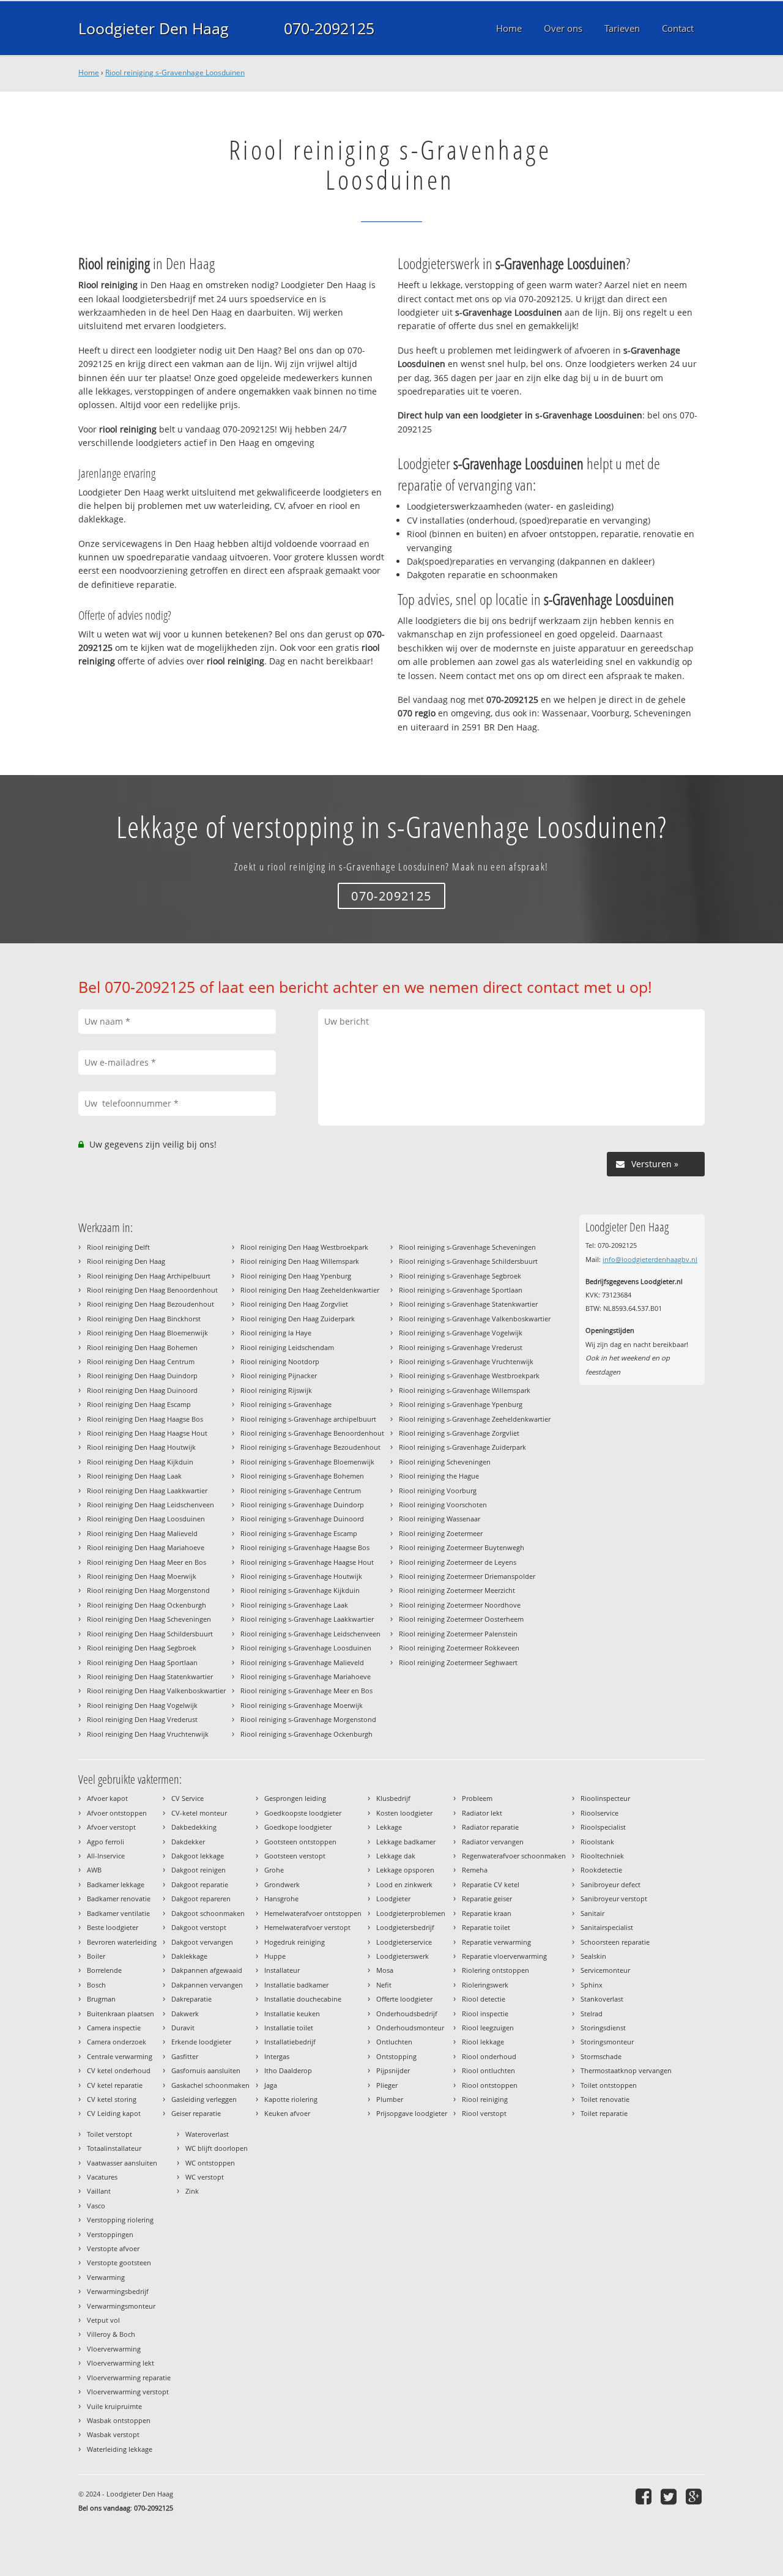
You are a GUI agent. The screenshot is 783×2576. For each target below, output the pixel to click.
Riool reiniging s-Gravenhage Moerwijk (302, 1705)
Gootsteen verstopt (295, 1856)
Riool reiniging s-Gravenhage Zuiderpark (462, 1447)
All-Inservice (106, 1856)
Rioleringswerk (485, 1985)
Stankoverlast (602, 1999)
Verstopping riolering (120, 2220)
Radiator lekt (482, 1813)
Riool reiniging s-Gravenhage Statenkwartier (468, 1304)
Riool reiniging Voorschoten (443, 1505)
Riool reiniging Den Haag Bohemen (142, 1347)
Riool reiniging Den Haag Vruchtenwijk (148, 1734)
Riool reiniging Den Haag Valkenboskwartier (156, 1691)
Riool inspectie (485, 2014)
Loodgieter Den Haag (154, 28)
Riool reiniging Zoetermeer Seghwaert (458, 1662)
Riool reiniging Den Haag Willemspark (300, 1261)
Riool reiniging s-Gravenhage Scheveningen (467, 1247)
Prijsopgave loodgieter (412, 2113)
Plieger (387, 2085)
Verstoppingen (110, 2234)
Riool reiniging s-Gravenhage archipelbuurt (308, 1419)
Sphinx (592, 1985)
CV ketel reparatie (115, 2085)
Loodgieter (393, 1899)
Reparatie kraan (487, 1913)
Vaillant (99, 2191)
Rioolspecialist (603, 1827)
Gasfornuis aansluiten (206, 2070)
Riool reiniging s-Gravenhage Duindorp (302, 1505)
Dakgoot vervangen (202, 1942)
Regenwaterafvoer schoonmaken (514, 1856)
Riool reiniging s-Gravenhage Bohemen (302, 1476)
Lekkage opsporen (405, 1870)
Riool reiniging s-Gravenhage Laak (294, 1605)
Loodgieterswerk (403, 1956)
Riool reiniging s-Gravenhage (286, 1404)
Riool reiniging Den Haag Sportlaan (142, 1662)
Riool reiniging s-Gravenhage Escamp (299, 1533)
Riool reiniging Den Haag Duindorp (142, 1375)
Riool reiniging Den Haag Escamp (139, 1404)
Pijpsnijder (393, 2070)
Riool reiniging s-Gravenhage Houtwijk (301, 1576)
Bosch (96, 1985)
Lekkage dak (396, 1856)
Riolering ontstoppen (495, 1970)
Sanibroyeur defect (610, 1884)
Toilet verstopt (109, 2134)
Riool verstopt (484, 2113)
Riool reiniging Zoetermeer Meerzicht (457, 1590)
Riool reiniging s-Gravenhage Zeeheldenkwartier (475, 1419)
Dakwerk (185, 2014)
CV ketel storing (112, 2099)
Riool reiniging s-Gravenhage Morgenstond (308, 1719)
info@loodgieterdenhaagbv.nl (650, 1259)
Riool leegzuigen (488, 2028)
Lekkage (389, 1827)
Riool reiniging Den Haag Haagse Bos (145, 1419)
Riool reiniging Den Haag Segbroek (142, 1648)
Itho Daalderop (288, 2070)
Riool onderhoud (489, 2056)
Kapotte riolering (291, 2099)
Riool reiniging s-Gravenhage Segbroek (460, 1276)
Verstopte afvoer (113, 2248)
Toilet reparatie (604, 2113)
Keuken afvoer (287, 2113)
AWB (94, 1870)
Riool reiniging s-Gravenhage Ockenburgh (306, 1734)
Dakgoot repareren (201, 1899)
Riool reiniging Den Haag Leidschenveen (150, 1505)
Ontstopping (396, 2056)
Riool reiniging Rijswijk (276, 1390)
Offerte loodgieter (404, 1999)
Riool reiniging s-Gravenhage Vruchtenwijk (466, 1361)
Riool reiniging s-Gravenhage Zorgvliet (459, 1433)
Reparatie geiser (487, 1899)
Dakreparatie (191, 1999)
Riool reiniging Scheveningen (445, 1462)
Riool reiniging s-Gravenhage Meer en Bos (306, 1691)
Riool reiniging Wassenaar (440, 1519)
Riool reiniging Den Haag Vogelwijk (142, 1705)
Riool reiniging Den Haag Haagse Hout (147, 1433)
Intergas (277, 2056)
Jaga (271, 2085)
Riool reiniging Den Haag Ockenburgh (147, 1605)
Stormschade (601, 2056)
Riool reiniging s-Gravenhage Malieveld (302, 1662)
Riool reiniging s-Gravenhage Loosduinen (175, 72)
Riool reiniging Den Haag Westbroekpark (304, 1247)
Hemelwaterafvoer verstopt (307, 1927)
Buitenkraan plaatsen (121, 2014)
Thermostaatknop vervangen (626, 2070)
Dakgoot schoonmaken (208, 1913)
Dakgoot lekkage (198, 1856)
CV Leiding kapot (114, 2113)
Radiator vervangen (493, 1842)
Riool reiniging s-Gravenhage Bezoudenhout (310, 1447)
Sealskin (593, 1956)
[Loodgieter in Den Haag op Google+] (695, 2496)
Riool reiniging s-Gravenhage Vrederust (461, 1347)
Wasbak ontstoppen (119, 2420)
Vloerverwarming (114, 2349)
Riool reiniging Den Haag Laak (134, 1476)
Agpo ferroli (106, 1842)
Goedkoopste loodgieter (303, 1813)
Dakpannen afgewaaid (207, 1970)
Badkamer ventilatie (118, 1913)
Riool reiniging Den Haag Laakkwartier (147, 1490)
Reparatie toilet (486, 1927)
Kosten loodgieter (404, 1813)
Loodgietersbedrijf (405, 1927)
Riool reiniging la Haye (276, 1333)
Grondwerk (282, 1884)
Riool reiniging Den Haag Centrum (141, 1361)
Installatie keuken (292, 2014)
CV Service (187, 1798)
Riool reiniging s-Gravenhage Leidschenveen (310, 1634)
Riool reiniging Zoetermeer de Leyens (458, 1562)
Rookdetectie (601, 1870)
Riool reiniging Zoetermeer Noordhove (460, 1605)
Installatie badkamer (296, 1985)
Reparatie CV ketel (491, 1884)
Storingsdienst (603, 2028)
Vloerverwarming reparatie (129, 2377)
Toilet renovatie (605, 2099)
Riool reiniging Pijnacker (279, 1375)
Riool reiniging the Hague (439, 1476)
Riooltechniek (602, 1856)
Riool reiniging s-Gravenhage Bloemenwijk (307, 1462)
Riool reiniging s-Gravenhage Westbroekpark (469, 1375)
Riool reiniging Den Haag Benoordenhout (152, 1290)
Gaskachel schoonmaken (210, 2085)
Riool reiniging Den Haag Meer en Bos (147, 1562)
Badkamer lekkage (116, 1884)
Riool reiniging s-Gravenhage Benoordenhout (312, 1433)
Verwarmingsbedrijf (118, 2291)
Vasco (96, 2206)
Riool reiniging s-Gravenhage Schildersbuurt (468, 1261)
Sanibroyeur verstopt (614, 1899)
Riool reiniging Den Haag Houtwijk (141, 1447)
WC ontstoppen (210, 2163)
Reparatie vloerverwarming (504, 1956)
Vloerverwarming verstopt (128, 2392)
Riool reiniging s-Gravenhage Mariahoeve (306, 1676)
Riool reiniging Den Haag (126, 1261)
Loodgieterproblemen (411, 1913)
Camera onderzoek (117, 2042)
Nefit (384, 1985)
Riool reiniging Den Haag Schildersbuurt (150, 1634)
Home (89, 72)
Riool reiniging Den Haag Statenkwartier (150, 1676)
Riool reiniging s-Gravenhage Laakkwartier (307, 1619)
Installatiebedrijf (290, 2042)
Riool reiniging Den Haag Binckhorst (144, 1319)
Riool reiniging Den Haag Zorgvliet (294, 1304)
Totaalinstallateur (114, 2148)
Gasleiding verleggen (204, 2099)
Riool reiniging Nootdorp (280, 1361)
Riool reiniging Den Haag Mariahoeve (146, 1547)
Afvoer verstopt (111, 1827)
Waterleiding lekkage (120, 2449)
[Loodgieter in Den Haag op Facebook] (645, 2496)
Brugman (101, 1999)
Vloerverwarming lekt (121, 2363)
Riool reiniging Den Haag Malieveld (142, 1533)
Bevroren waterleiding (122, 1942)
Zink (192, 2191)
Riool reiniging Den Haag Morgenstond (148, 1590)
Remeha (475, 1870)
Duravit (183, 2028)
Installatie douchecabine (303, 1999)
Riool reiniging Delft (118, 1247)
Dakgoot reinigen (199, 1870)
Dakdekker (188, 1842)
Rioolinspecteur (605, 1798)
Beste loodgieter (113, 1927)
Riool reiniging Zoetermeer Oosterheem (461, 1619)
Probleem (477, 1798)
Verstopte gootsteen (119, 2262)
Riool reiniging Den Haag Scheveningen (149, 1619)
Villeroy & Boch (111, 2334)
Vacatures (102, 2177)
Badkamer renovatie (119, 1899)
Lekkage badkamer (406, 1842)
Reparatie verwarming (496, 1942)
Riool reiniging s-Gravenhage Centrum (301, 1490)
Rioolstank (597, 1842)
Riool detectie (484, 1999)
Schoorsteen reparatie (615, 1942)
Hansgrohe (281, 1899)
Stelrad (592, 2014)
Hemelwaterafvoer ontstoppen (313, 1913)
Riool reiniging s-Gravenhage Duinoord (302, 1519)
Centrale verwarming (120, 2056)
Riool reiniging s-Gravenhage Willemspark (465, 1390)
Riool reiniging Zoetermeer (441, 1533)
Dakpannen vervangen (207, 1985)
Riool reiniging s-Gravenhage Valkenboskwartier (475, 1319)
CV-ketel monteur (199, 1813)
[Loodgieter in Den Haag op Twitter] (670, 2496)
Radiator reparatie (490, 1827)
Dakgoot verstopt (199, 1927)
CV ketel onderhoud (119, 2070)
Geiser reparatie (196, 2113)
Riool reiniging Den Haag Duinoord (142, 1390)
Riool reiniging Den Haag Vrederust (142, 1719)
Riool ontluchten (488, 2070)
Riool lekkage (483, 2042)
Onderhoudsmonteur (410, 2028)
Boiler (96, 1956)
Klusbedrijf (393, 1798)
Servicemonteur (605, 1970)
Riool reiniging (485, 2099)
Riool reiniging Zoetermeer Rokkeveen (459, 1648)
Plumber (390, 2099)
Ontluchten (394, 2042)
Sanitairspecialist (607, 1927)
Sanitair (592, 1913)
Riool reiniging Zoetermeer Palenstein (458, 1634)
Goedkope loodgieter (298, 1827)
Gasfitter (185, 2056)
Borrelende (104, 1970)
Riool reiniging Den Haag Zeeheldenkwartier (310, 1290)
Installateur (282, 1970)
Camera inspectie (114, 2028)
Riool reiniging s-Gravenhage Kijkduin (300, 1590)
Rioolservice (599, 1813)
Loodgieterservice (404, 1942)
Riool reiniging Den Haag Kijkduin (140, 1462)
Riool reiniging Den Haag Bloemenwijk (147, 1333)
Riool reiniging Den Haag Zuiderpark (298, 1319)
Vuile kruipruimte (114, 2406)
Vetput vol (103, 2320)
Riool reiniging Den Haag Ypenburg (296, 1276)
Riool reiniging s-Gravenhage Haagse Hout (307, 1562)
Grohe (274, 1870)
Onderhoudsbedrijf (407, 2014)
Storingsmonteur (607, 2042)
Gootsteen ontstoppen (300, 1842)
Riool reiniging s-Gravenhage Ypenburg (461, 1404)
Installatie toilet (289, 2028)
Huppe (275, 1956)
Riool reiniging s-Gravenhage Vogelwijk (461, 1333)
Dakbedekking (194, 1827)
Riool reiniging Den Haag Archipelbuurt (149, 1276)
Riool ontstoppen (490, 2085)
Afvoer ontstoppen (117, 1813)
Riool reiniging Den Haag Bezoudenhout (150, 1304)
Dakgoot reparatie (200, 1884)
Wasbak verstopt (113, 2434)
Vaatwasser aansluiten (122, 2163)
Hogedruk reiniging (295, 1942)
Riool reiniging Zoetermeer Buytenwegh (462, 1547)
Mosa (385, 1970)
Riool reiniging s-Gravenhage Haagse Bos (305, 1547)
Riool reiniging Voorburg (438, 1490)
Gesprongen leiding (295, 1798)
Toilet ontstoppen (609, 2085)
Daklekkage (189, 1956)
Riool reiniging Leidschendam (287, 1347)
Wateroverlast (207, 2134)
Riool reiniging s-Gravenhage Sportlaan (461, 1290)
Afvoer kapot (107, 1798)
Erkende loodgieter (201, 2042)
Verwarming (106, 2277)
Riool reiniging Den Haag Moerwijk (142, 1576)
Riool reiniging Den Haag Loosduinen (146, 1519)
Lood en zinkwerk (404, 1884)
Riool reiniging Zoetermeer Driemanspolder (467, 1576)
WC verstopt (205, 2177)
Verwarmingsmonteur (121, 2306)
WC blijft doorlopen (217, 2148)
